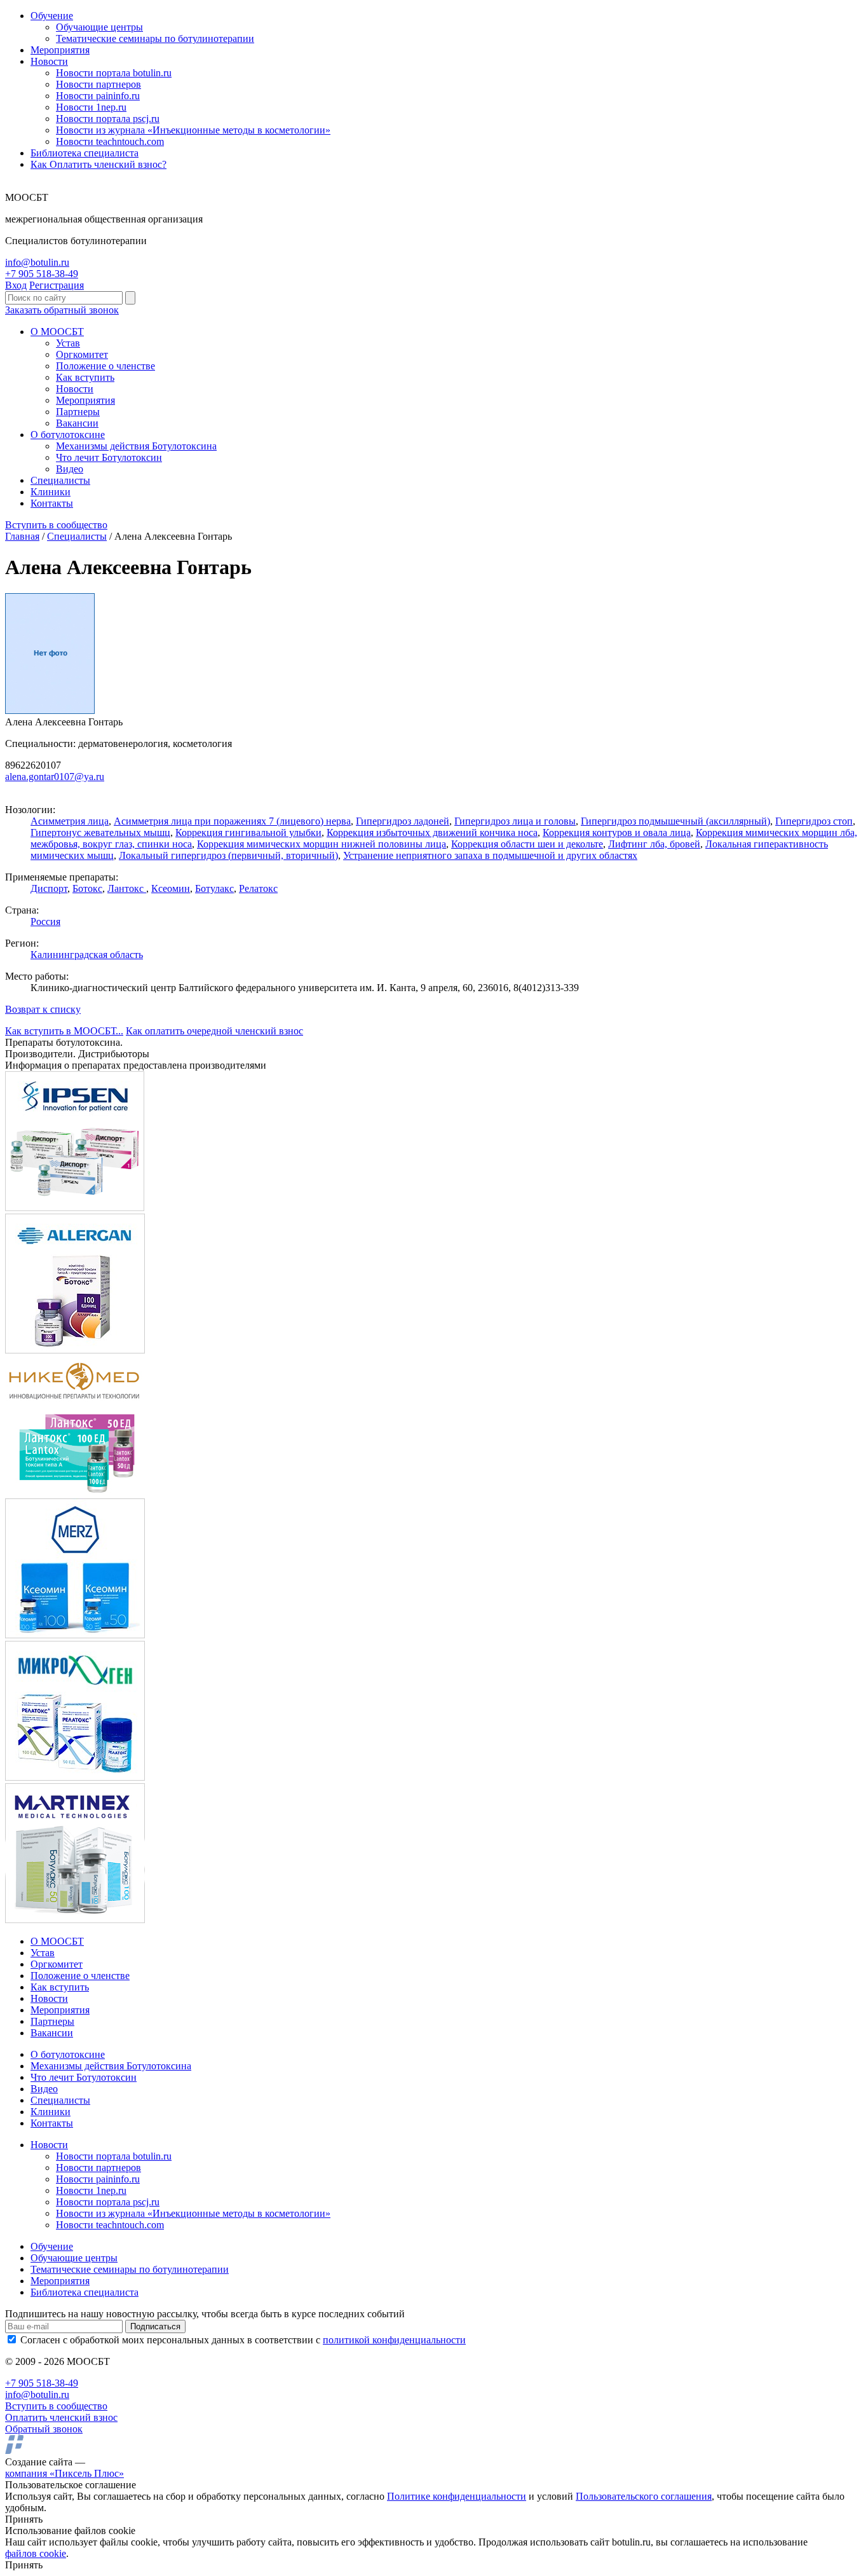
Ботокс (87, 888)
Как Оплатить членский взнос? (98, 164)
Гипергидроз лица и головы (515, 821)
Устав (68, 343)
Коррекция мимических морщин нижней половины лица (322, 844)
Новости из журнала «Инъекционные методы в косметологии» (193, 130)
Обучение (52, 16)
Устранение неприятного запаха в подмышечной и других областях (490, 855)
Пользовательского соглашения (644, 2496)
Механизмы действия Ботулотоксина (136, 446)
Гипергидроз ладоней (403, 821)
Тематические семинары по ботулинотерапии (155, 38)
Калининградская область (87, 955)
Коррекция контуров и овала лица (617, 832)
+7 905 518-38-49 (42, 274)
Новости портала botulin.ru (114, 73)
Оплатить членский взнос (61, 2417)
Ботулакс (214, 888)
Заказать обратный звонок (62, 310)
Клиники (51, 492)
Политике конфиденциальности (457, 2496)
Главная (22, 536)
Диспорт (49, 888)
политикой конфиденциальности (394, 2340)
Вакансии (77, 423)
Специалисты (60, 480)
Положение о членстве (105, 366)
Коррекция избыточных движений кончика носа (432, 832)
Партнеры (78, 412)
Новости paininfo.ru (98, 96)
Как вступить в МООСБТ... (64, 1031)
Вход (16, 285)
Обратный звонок (44, 2429)
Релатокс (258, 888)
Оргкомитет (82, 354)
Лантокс (127, 888)
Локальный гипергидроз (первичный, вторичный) (228, 855)
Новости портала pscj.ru (108, 119)
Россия (45, 921)
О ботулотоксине (68, 435)
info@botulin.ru (37, 262)
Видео (70, 469)
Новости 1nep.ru (91, 107)
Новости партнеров (98, 84)
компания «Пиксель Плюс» (64, 2473)
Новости (49, 61)
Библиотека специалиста (85, 153)
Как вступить (85, 377)
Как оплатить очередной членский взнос (214, 1031)
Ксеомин (171, 888)
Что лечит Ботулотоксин (109, 457)
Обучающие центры (99, 27)
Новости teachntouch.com (110, 141)
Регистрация (57, 285)
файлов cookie (36, 2553)
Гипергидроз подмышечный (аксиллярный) (675, 821)
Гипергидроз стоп (814, 821)
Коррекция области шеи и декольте (527, 844)
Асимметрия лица (70, 821)
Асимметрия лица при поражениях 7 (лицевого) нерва (232, 821)
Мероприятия (60, 50)
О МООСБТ (57, 332)
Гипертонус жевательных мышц (100, 832)
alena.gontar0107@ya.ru (55, 777)
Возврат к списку (43, 1009)
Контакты (52, 503)
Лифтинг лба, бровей (654, 844)
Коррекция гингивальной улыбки (248, 832)
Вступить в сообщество (56, 525)
